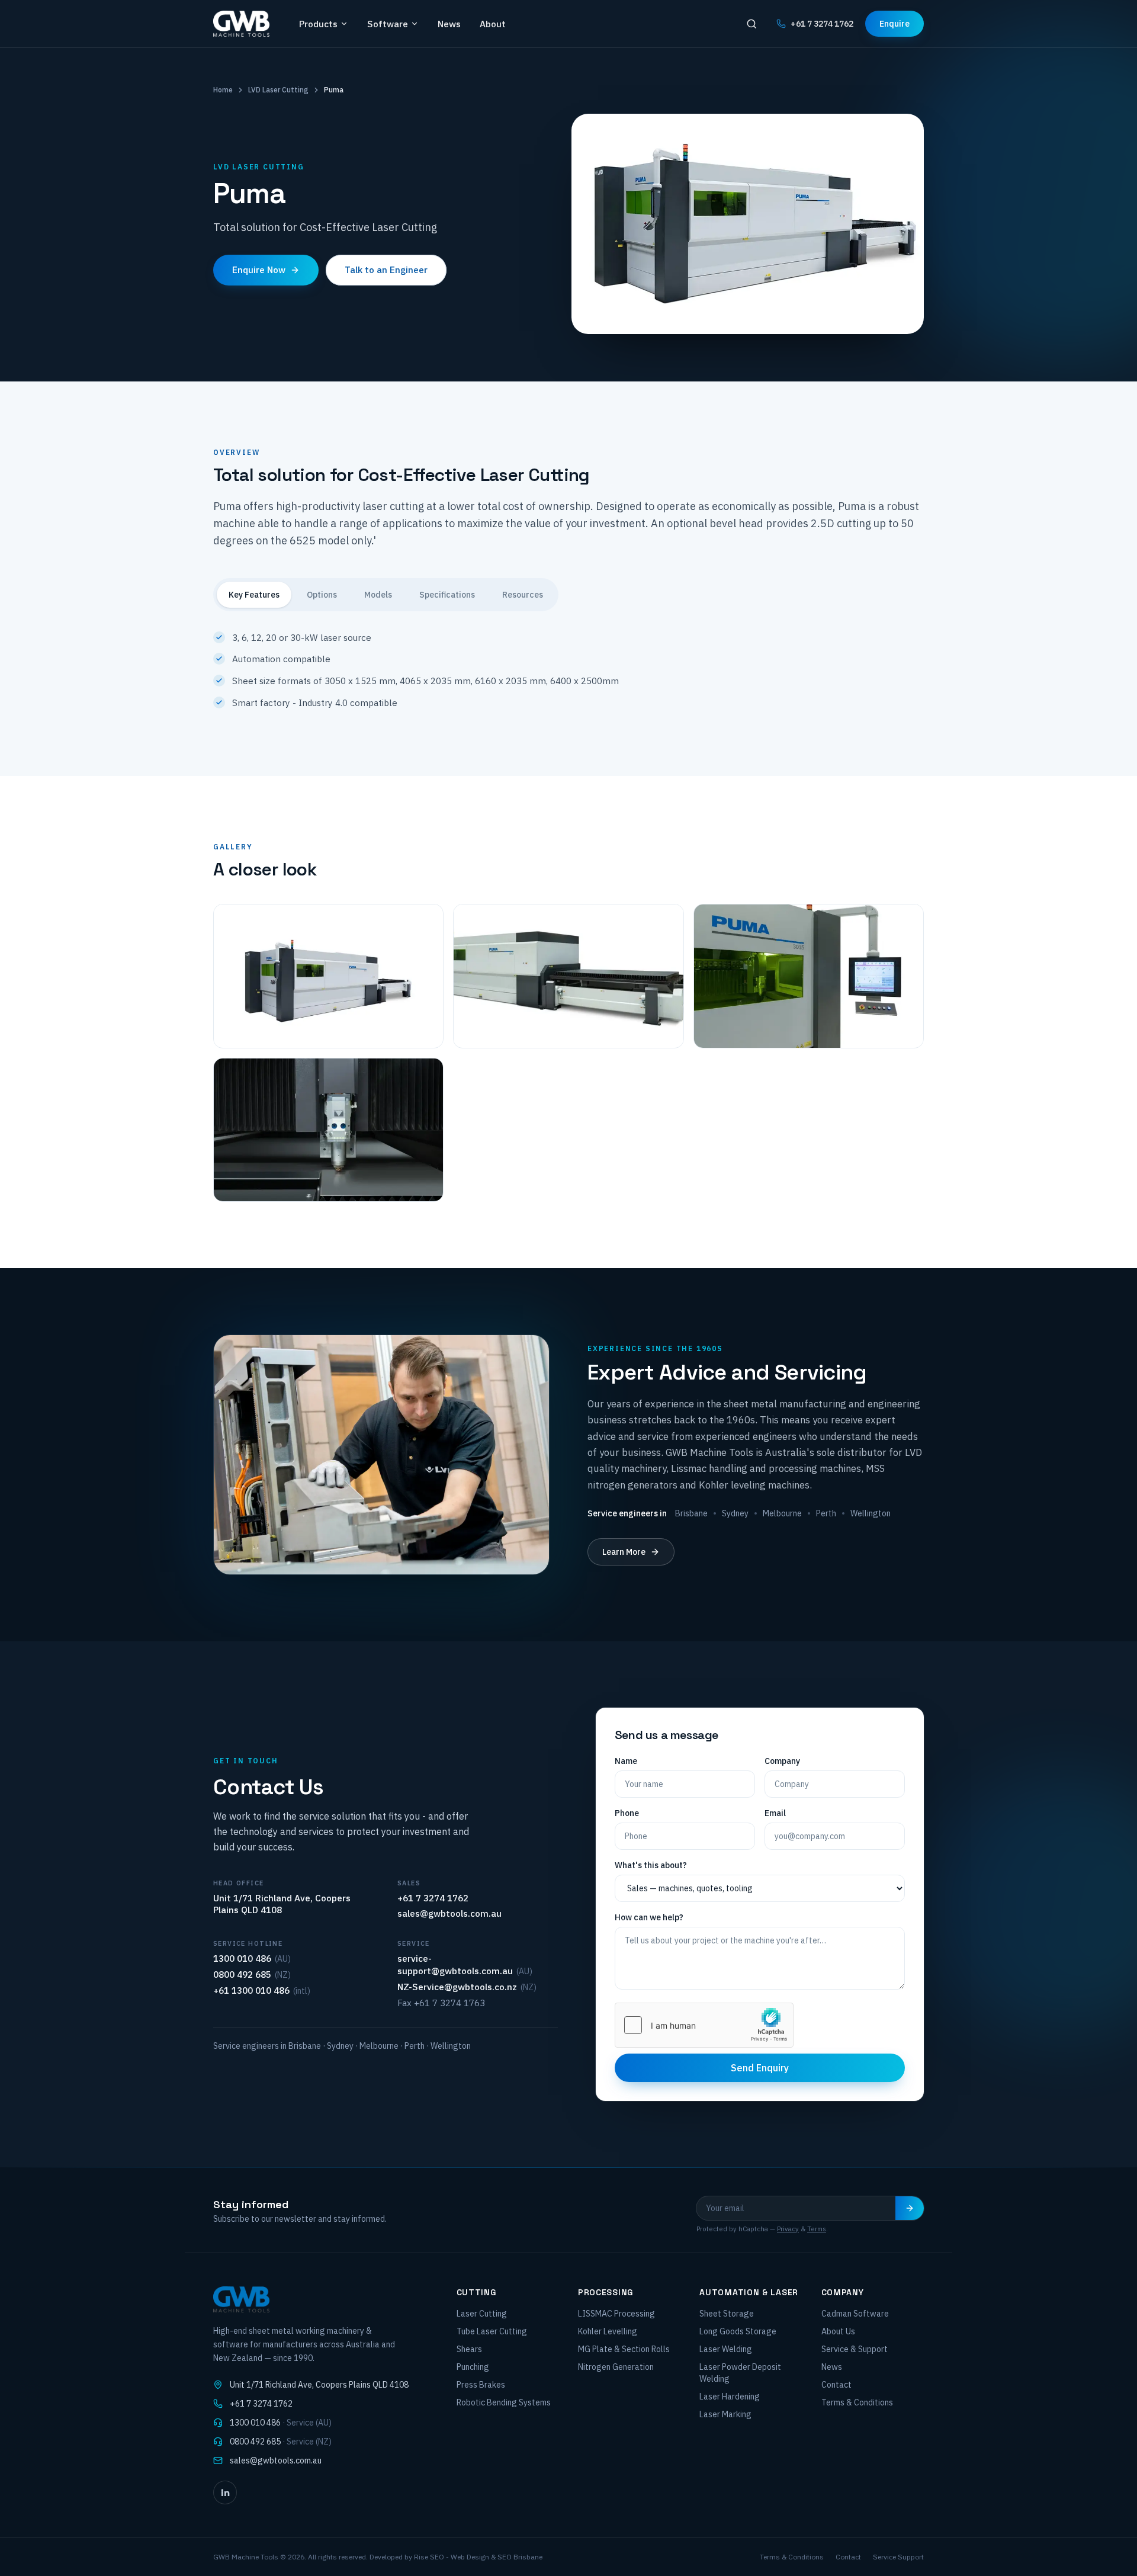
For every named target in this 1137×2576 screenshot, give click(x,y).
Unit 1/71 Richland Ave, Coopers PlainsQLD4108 (319, 2385)
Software (388, 24)
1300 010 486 (242, 1958)
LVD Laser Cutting (278, 90)
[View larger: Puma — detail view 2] (568, 976)
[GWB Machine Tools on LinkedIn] (225, 2492)
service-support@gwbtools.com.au (455, 1964)
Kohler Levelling (608, 2331)
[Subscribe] (910, 2208)
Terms (817, 2229)
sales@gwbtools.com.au (449, 1913)
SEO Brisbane (520, 2557)
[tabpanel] (568, 661)
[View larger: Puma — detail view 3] (809, 976)
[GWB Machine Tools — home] (241, 24)
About (493, 24)
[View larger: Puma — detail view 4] (328, 1130)
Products (318, 24)
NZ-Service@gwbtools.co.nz (457, 1987)
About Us (838, 2331)
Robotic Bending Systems (504, 2402)
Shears (469, 2349)
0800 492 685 (242, 1974)
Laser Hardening (730, 2397)
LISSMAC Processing (616, 2314)
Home (223, 90)
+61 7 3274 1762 (822, 24)
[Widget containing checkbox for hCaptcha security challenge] (704, 2025)
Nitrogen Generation (616, 2367)
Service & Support (855, 2349)
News (449, 24)
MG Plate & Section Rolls (624, 2349)
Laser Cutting (482, 2314)
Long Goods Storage (738, 2331)
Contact (836, 2385)
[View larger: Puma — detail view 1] (328, 976)
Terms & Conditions (857, 2402)
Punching (473, 2367)
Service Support (898, 2557)
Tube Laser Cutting (492, 2331)
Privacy (788, 2229)
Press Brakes (481, 2385)
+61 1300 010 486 (251, 1990)
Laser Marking (725, 2414)
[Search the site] (751, 24)
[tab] (254, 595)
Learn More (624, 1552)
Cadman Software (855, 2314)
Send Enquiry (760, 2068)
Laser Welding (726, 2349)
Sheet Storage (727, 2314)
